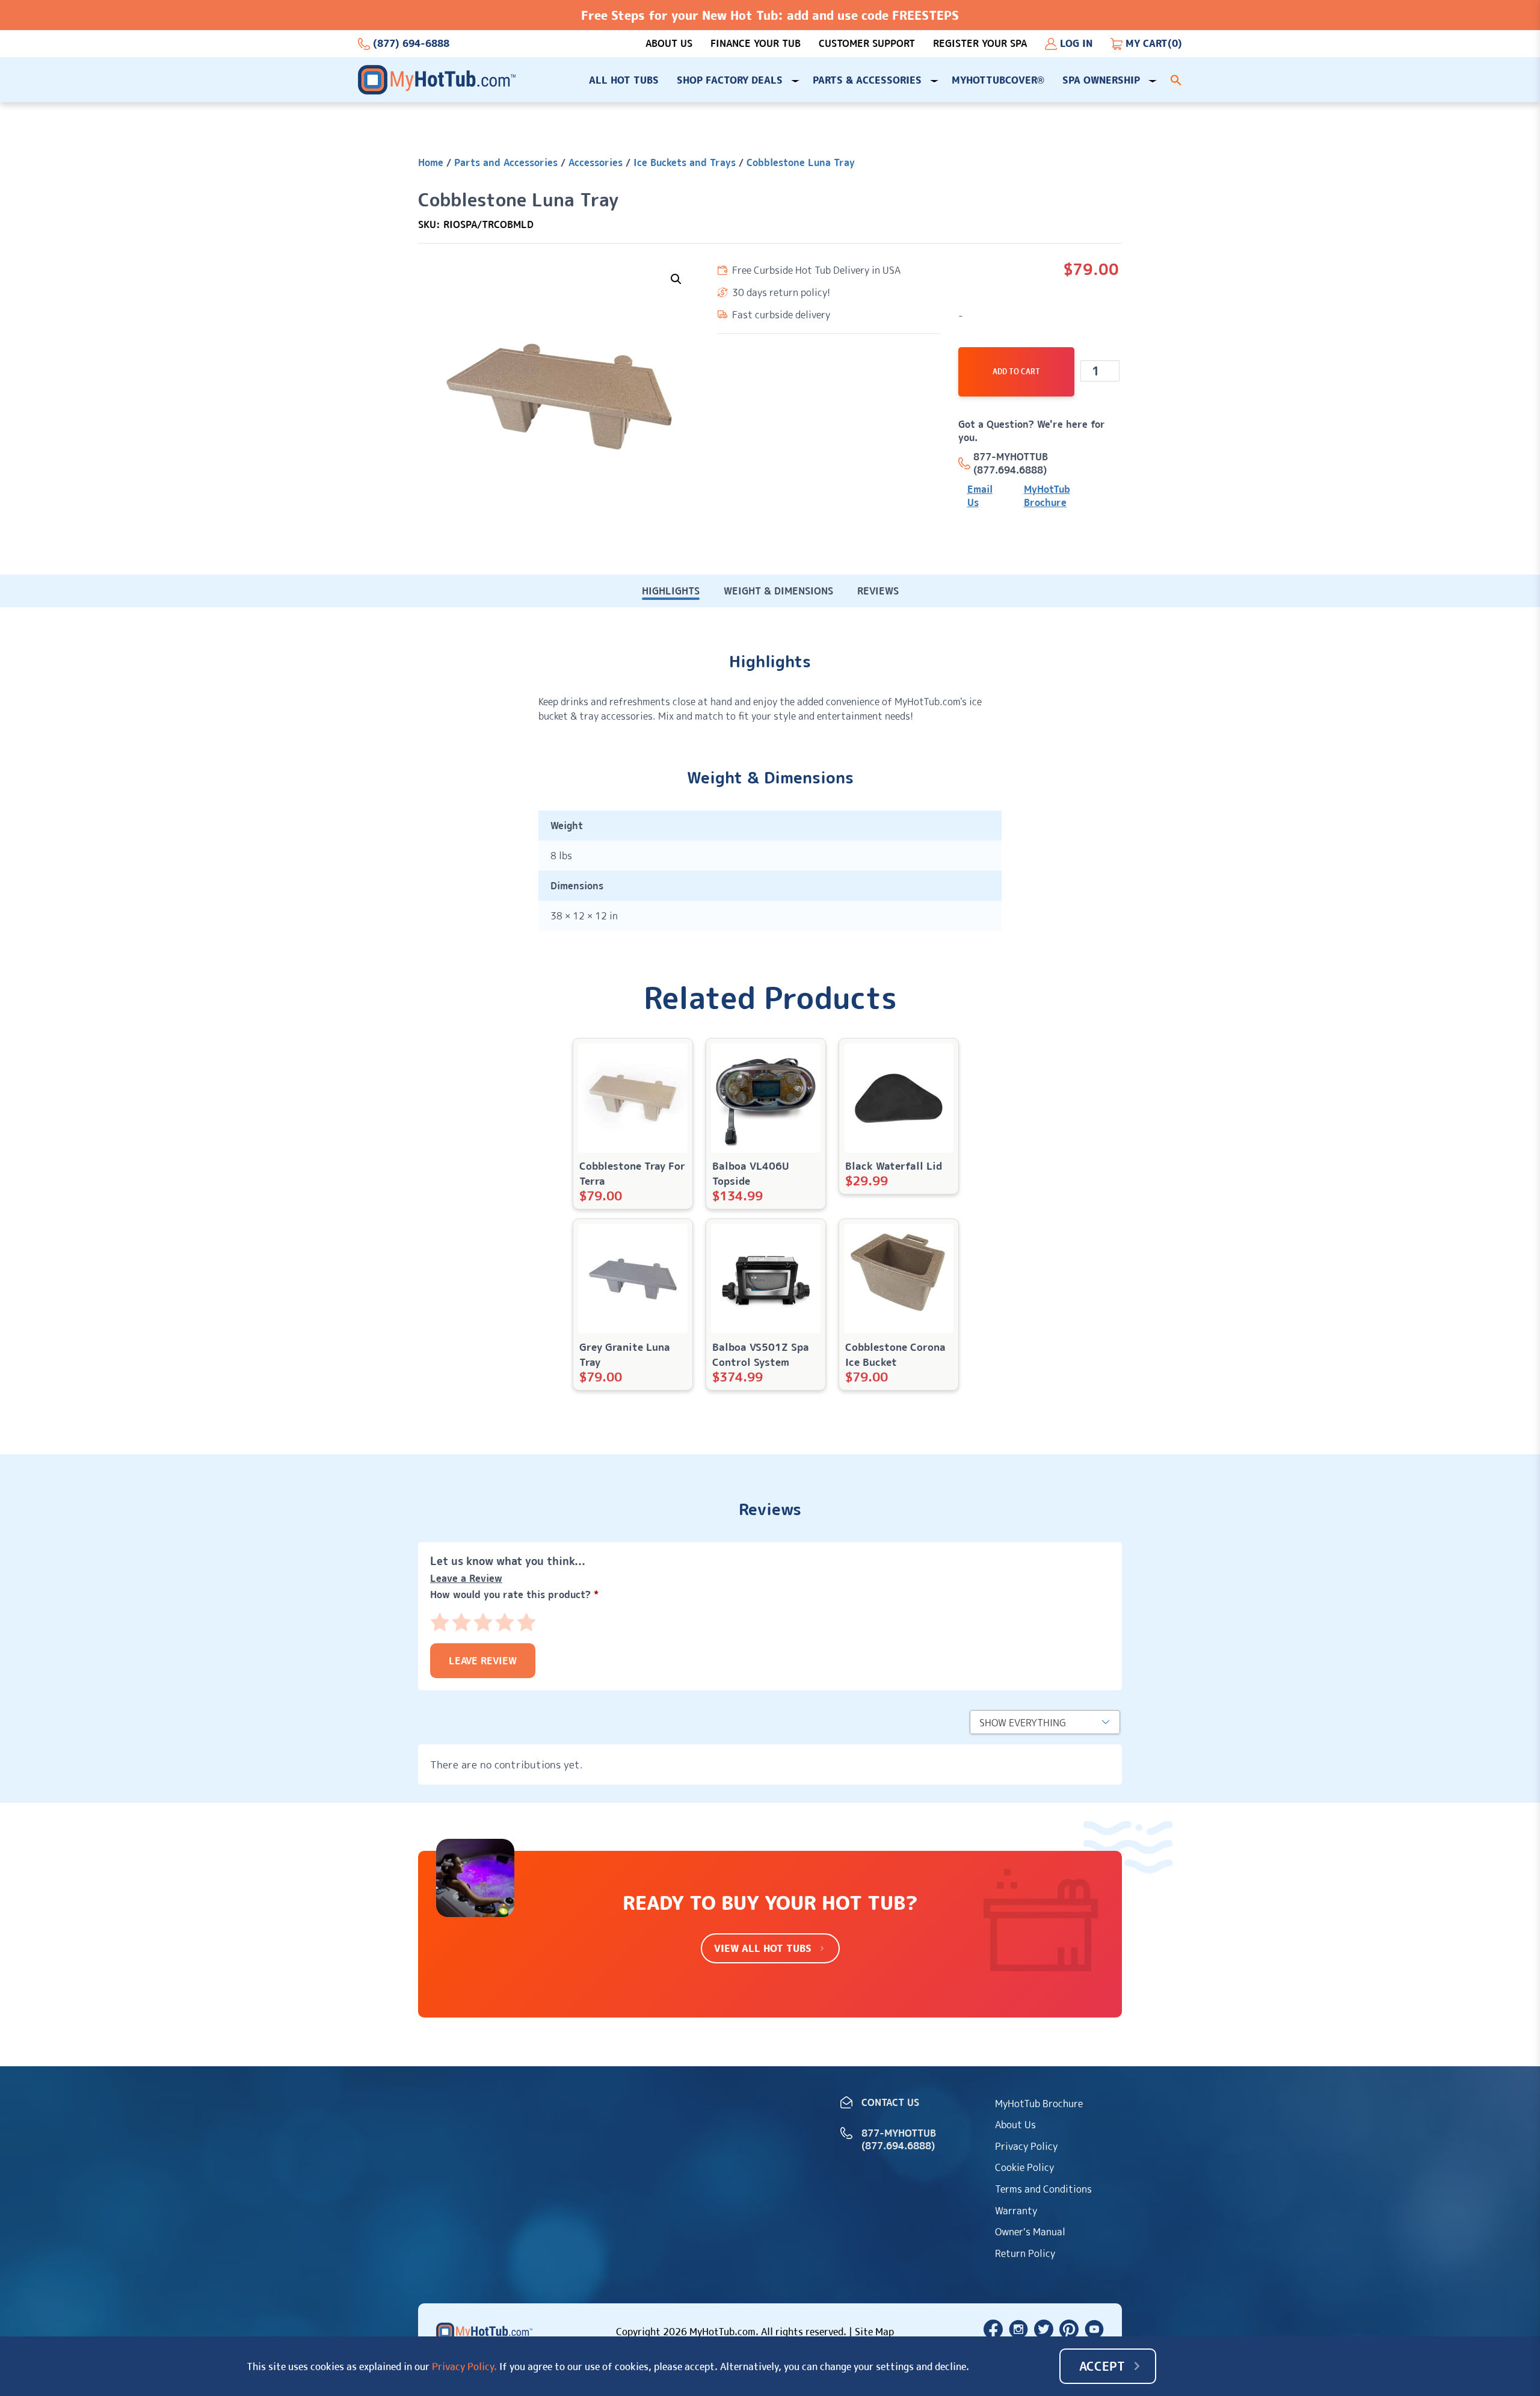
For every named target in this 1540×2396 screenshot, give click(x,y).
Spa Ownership (1101, 80)
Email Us (980, 496)
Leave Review (483, 1661)
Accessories (596, 162)
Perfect (526, 1622)
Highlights (671, 591)
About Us (669, 44)
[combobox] (1045, 1722)
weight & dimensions (778, 591)
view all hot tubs (763, 1948)
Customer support (867, 44)
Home (431, 162)
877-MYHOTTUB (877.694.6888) (1011, 463)
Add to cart (1016, 372)
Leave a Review (466, 1578)
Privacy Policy (1026, 2146)
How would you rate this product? (514, 1595)
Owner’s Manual (1030, 2232)
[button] (1176, 80)
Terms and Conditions (1043, 2189)
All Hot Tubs (624, 80)
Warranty (1016, 2211)
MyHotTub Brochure (1047, 496)
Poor (440, 1622)
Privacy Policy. (464, 2367)
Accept (1102, 2366)
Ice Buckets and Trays (685, 162)
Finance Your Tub (756, 44)
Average (483, 1622)
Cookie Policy (1024, 2167)
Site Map (874, 2332)
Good (505, 1622)
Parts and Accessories (506, 162)
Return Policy (1025, 2253)
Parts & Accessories (867, 80)
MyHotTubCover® (998, 80)
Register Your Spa (980, 44)
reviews (878, 591)
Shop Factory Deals (730, 80)
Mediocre (461, 1622)
